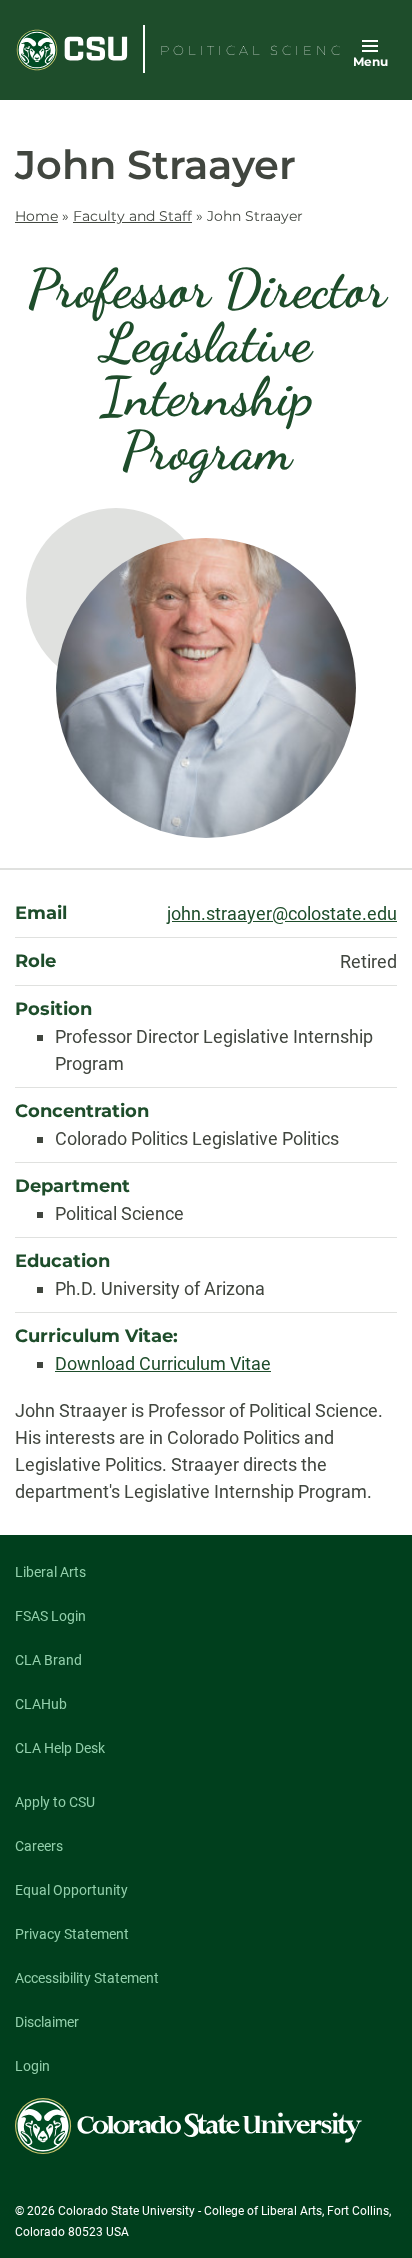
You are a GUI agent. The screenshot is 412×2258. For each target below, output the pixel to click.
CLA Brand (48, 1660)
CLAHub (41, 1704)
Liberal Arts (50, 1572)
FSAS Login (50, 1616)
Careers (39, 1846)
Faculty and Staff (132, 216)
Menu (370, 61)
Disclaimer (47, 2022)
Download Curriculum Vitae (163, 1363)
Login (32, 2066)
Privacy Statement (72, 1934)
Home (36, 216)
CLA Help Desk (60, 1748)
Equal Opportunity (71, 1890)
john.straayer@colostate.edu (282, 913)
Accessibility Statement (87, 1978)
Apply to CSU (55, 1802)
